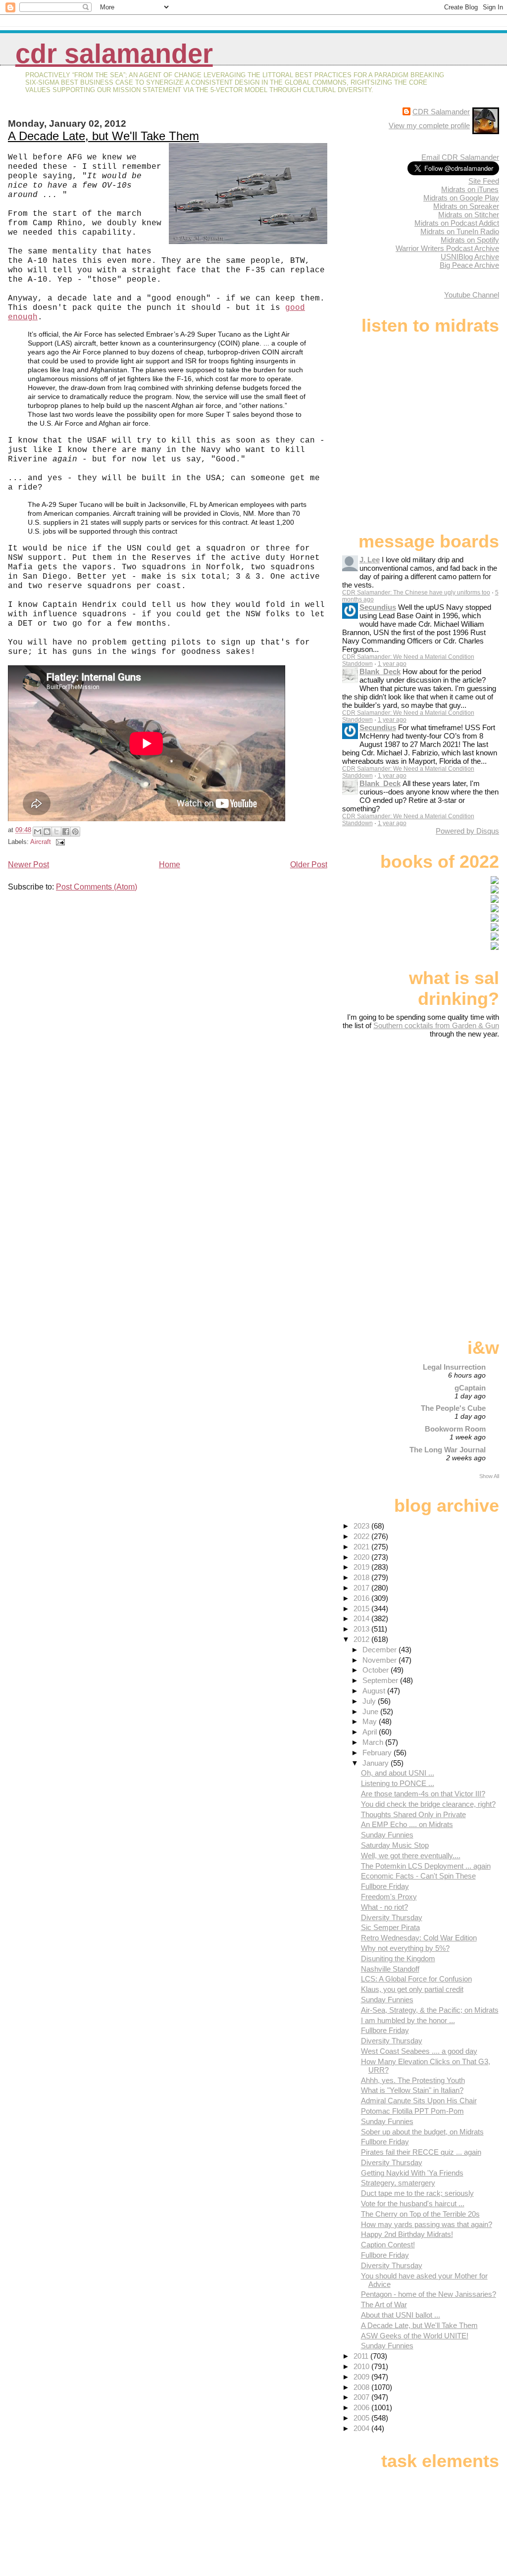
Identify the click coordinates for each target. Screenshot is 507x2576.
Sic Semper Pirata (390, 1927)
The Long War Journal (448, 1450)
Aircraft (41, 842)
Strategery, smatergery (398, 2183)
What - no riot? (384, 1907)
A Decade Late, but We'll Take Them (103, 136)
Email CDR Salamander (460, 157)
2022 (362, 1536)
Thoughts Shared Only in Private (413, 1814)
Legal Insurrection (454, 1367)
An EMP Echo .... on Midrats (407, 1824)
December (380, 1650)
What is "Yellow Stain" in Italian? (412, 2090)
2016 (362, 1598)
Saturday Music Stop (395, 1845)
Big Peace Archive (469, 265)
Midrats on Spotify (470, 240)
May (371, 1721)
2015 (362, 1609)
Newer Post (28, 865)
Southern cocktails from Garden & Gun (436, 1025)
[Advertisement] (437, 1116)
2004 (362, 2428)
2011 (362, 2356)
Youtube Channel (472, 295)
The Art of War (384, 2304)
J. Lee (370, 560)
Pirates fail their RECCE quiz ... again (421, 2152)
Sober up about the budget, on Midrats (422, 2132)
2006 (362, 2407)
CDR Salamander (114, 54)
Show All (489, 1476)
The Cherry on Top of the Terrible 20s (420, 2214)
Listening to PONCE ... (398, 1783)
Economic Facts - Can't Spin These (418, 1876)
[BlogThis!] (47, 832)
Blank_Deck (380, 671)
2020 (362, 1557)
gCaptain (470, 1388)
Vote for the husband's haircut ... (413, 2204)
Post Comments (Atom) (97, 887)
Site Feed (484, 181)
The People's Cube (453, 1408)
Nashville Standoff (390, 1969)
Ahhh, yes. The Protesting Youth (413, 2080)
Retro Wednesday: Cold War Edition (419, 1938)
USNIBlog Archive (470, 257)
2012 (362, 1639)
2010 (362, 2366)
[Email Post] (59, 842)
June (371, 1711)
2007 (362, 2397)
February (378, 1753)
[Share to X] (56, 832)
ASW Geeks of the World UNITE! (415, 2336)
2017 (362, 1588)
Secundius (378, 607)
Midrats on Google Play (461, 198)
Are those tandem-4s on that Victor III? (423, 1794)
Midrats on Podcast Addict (457, 223)
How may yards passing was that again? (427, 2224)
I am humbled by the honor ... (408, 2020)
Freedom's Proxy (389, 1897)
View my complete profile (429, 125)
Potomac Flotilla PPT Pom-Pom (412, 2111)
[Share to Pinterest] (75, 832)
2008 (362, 2387)
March (374, 1742)
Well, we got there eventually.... (411, 1856)
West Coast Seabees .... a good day (419, 2051)
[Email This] (38, 832)
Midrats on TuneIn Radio (460, 231)
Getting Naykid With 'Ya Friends (412, 2173)
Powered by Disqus (467, 831)
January (377, 1763)
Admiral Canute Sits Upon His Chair (419, 2101)
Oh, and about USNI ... (398, 1773)
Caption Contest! (388, 2245)
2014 (362, 1618)
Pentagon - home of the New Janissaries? (429, 2294)
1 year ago (392, 664)
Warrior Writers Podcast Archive (447, 248)
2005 (362, 2418)
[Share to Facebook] (66, 832)
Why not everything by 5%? (405, 1948)
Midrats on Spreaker (466, 206)
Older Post (309, 865)
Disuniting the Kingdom (398, 1958)
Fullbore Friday (385, 1886)
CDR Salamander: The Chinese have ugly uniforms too (416, 593)
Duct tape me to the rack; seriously (417, 2193)
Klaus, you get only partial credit (412, 1989)
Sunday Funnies (387, 1835)
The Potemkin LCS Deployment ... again (426, 1866)
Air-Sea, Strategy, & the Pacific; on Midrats (430, 2010)
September (381, 1680)
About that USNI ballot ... (401, 2315)
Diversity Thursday (392, 1917)
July (370, 1701)
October (377, 1670)
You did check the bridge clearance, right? (428, 1804)
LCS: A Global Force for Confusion (416, 1979)
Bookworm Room (455, 1429)
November (380, 1660)
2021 (362, 1547)
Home (170, 865)
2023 (362, 1526)
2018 (362, 1577)
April (371, 1732)
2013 (362, 1629)
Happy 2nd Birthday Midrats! (407, 2234)
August (375, 1691)
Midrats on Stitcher (469, 215)
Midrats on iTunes (470, 189)
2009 (362, 2377)
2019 (362, 1567)
